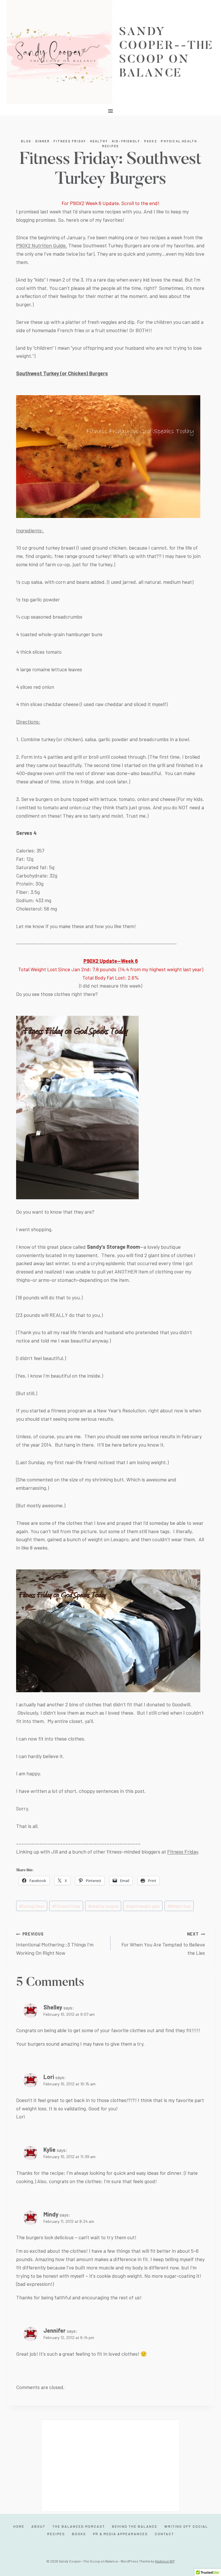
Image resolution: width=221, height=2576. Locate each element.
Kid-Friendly (126, 141)
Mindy (51, 2214)
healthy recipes (103, 1906)
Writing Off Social (186, 2526)
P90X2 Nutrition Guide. (42, 245)
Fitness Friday (70, 141)
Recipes (110, 146)
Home (19, 2526)
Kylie (49, 2149)
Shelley (53, 2007)
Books (79, 2534)
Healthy (99, 141)
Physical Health (179, 141)
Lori (49, 2077)
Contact (164, 2534)
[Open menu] (111, 111)
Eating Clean (32, 1906)
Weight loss (179, 1906)
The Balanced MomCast (79, 2526)
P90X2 (151, 141)
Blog (26, 141)
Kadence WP (165, 2561)
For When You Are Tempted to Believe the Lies (163, 1944)
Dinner (43, 141)
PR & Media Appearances (120, 2534)
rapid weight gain (143, 1906)
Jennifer (55, 2330)
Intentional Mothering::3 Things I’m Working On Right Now (55, 1944)
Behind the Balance (135, 2526)
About (38, 2526)
